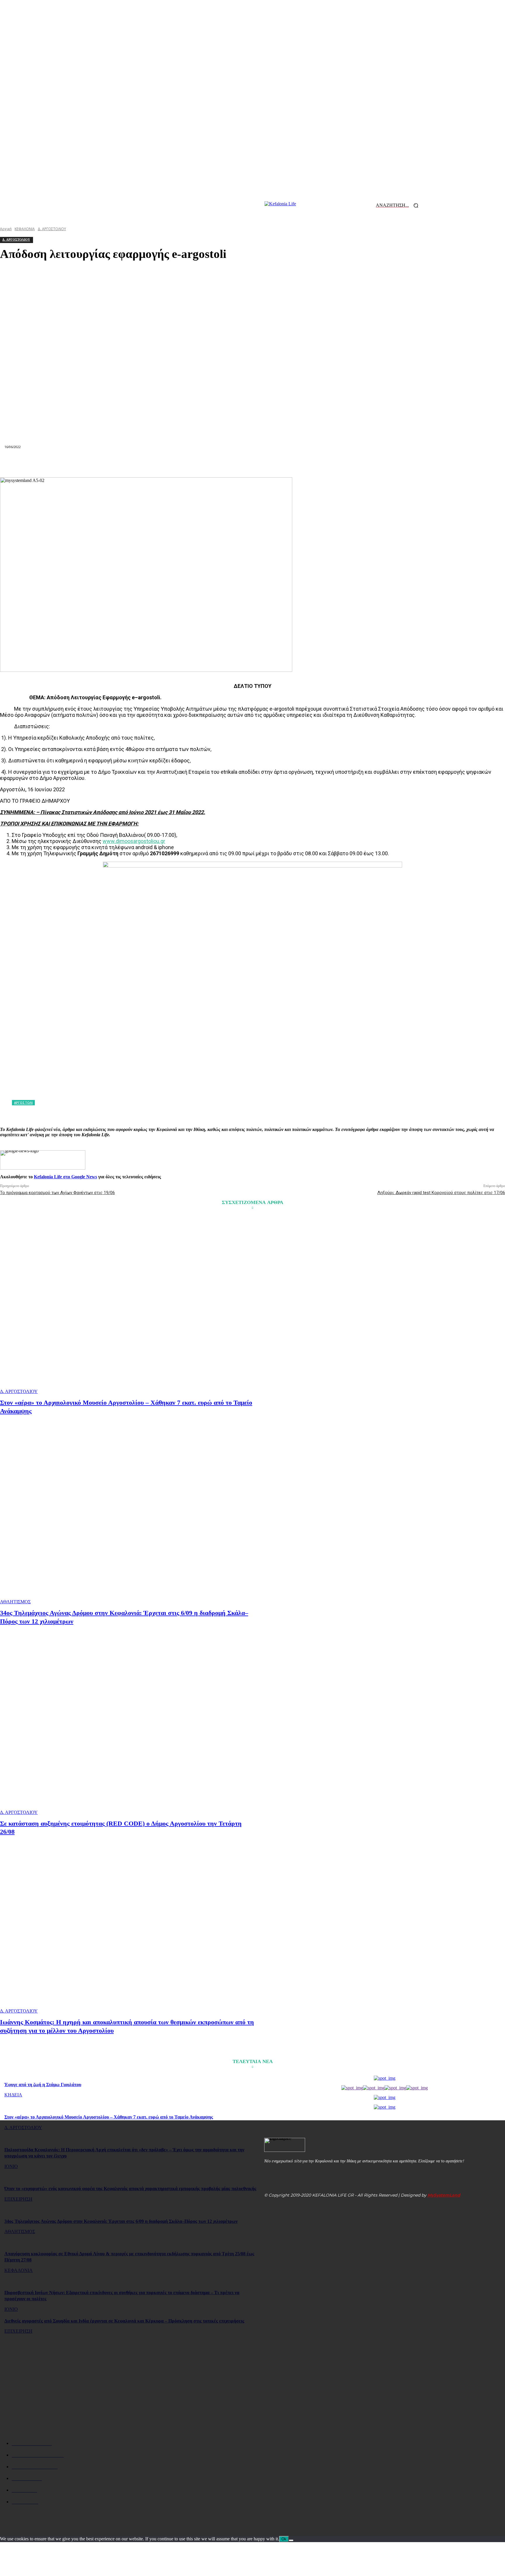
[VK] (315, 463)
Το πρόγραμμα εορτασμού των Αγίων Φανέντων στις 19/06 (57, 1193)
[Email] (252, 463)
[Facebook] (147, 463)
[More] (357, 463)
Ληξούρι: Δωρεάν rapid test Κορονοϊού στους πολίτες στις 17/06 (441, 1193)
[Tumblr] (295, 463)
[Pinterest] (189, 463)
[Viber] (336, 463)
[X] (168, 463)
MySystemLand (444, 2195)
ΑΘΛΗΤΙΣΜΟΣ (15, 1602)
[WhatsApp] (210, 463)
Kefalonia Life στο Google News (65, 1177)
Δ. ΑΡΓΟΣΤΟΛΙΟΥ (19, 1391)
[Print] (274, 463)
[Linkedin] (231, 463)
